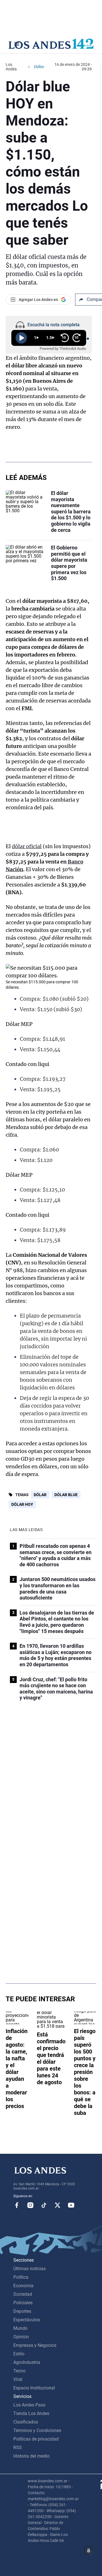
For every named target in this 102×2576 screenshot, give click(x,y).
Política (21, 2277)
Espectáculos (27, 2320)
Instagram (30, 2205)
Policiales (23, 2303)
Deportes (22, 2311)
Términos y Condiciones (37, 2430)
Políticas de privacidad (36, 2439)
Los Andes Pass (29, 2405)
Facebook (17, 2205)
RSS (18, 2448)
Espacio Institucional (34, 2388)
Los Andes (11, 67)
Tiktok (44, 2205)
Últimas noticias (29, 2269)
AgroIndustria (27, 2362)
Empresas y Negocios (35, 2345)
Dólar (40, 1495)
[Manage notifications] (89, 2551)
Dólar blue (66, 1495)
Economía (23, 2286)
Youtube (71, 2205)
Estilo (19, 2354)
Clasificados (26, 2422)
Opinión (21, 2337)
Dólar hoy (22, 1504)
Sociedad (23, 2294)
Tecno (19, 2371)
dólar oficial (27, 846)
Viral (18, 2379)
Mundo (20, 2328)
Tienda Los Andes (31, 2413)
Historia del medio (31, 2456)
